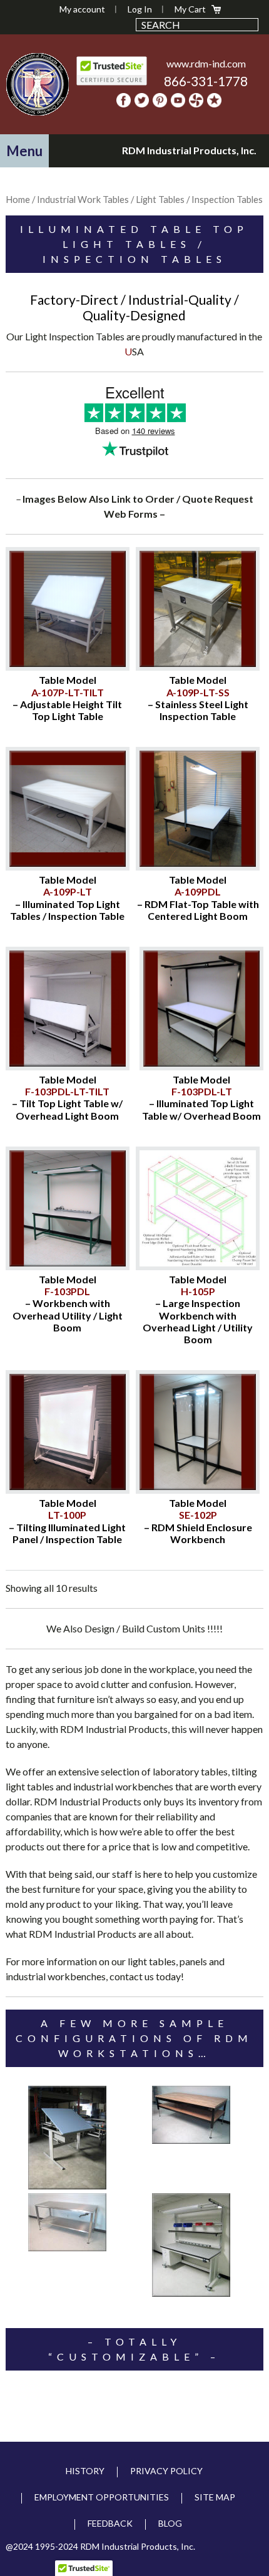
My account (82, 9)
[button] (24, 151)
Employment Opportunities (102, 2497)
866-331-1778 (206, 81)
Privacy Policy (166, 2471)
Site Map (215, 2497)
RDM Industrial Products (38, 84)
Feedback (110, 2523)
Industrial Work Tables (83, 199)
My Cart (190, 9)
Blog (170, 2523)
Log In (140, 9)
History (85, 2471)
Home (18, 199)
